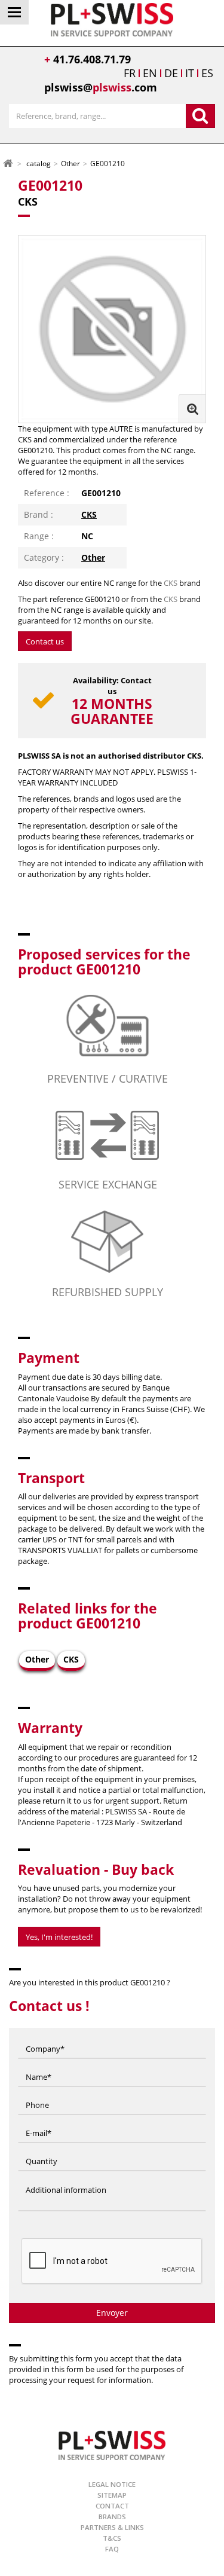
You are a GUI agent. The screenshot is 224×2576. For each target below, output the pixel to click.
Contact (112, 2506)
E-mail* (39, 2122)
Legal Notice (112, 2484)
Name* (39, 2065)
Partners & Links (112, 2527)
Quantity (42, 2150)
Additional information (66, 2178)
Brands (112, 2517)
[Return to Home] (8, 163)
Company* (45, 2037)
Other (93, 557)
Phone (37, 2094)
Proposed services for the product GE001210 (104, 962)
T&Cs (112, 2538)
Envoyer (112, 2313)
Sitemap (112, 2495)
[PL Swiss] (112, 19)
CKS (89, 514)
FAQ (112, 2549)
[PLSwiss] (112, 2445)
